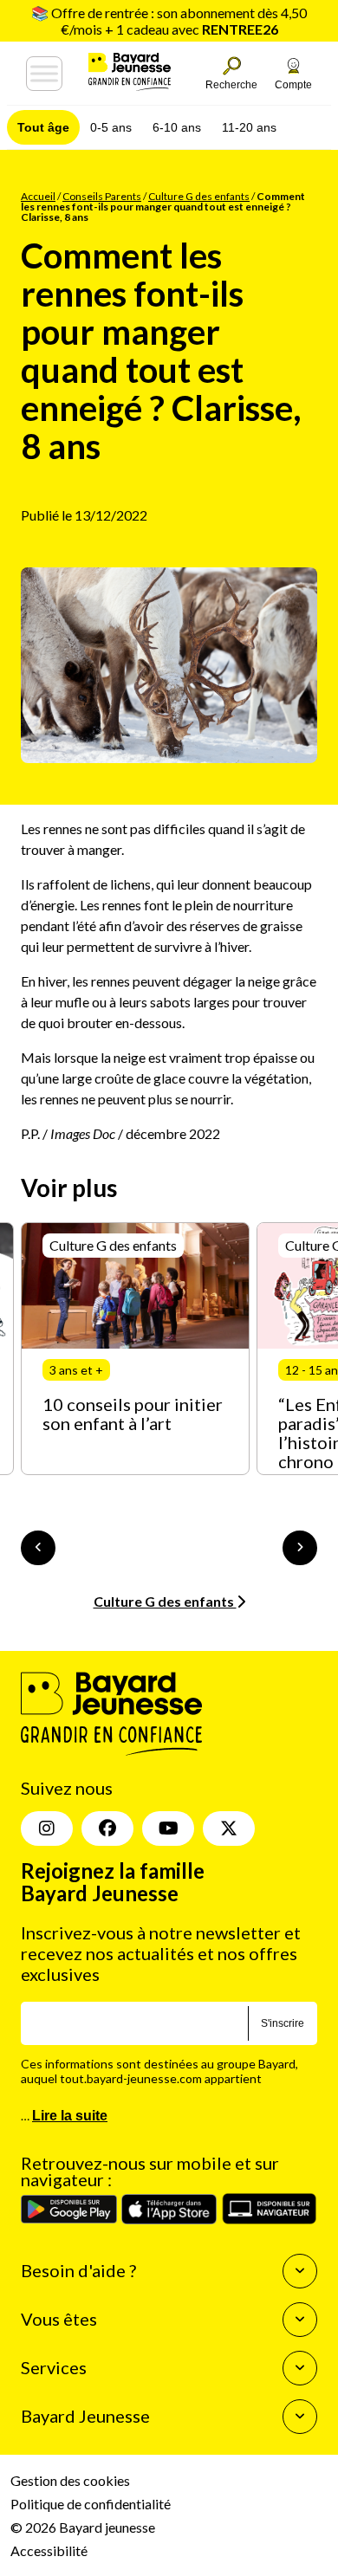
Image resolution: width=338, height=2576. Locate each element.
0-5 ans (111, 127)
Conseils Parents (102, 196)
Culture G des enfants (199, 196)
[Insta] (47, 1828)
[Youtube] (168, 1828)
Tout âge (43, 127)
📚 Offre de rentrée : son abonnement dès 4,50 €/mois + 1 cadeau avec (169, 21)
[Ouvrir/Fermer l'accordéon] (300, 2271)
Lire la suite (70, 2116)
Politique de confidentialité (91, 2504)
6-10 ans (177, 127)
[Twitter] (229, 1828)
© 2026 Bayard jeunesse (83, 2527)
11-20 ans (249, 127)
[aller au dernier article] (38, 1548)
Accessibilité (49, 2550)
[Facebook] (107, 1828)
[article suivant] (300, 1548)
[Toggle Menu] (44, 74)
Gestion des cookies (70, 2480)
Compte (293, 85)
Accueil (38, 196)
